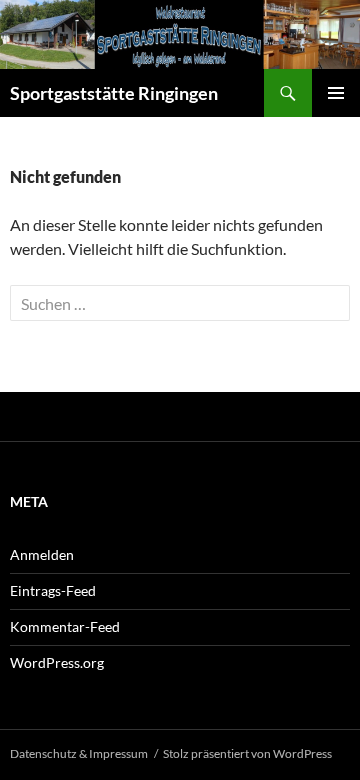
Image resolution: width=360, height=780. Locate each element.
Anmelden (42, 554)
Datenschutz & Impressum (79, 753)
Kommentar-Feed (65, 626)
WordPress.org (57, 662)
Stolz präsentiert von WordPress (247, 753)
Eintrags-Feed (53, 590)
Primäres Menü (336, 93)
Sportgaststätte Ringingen (114, 93)
